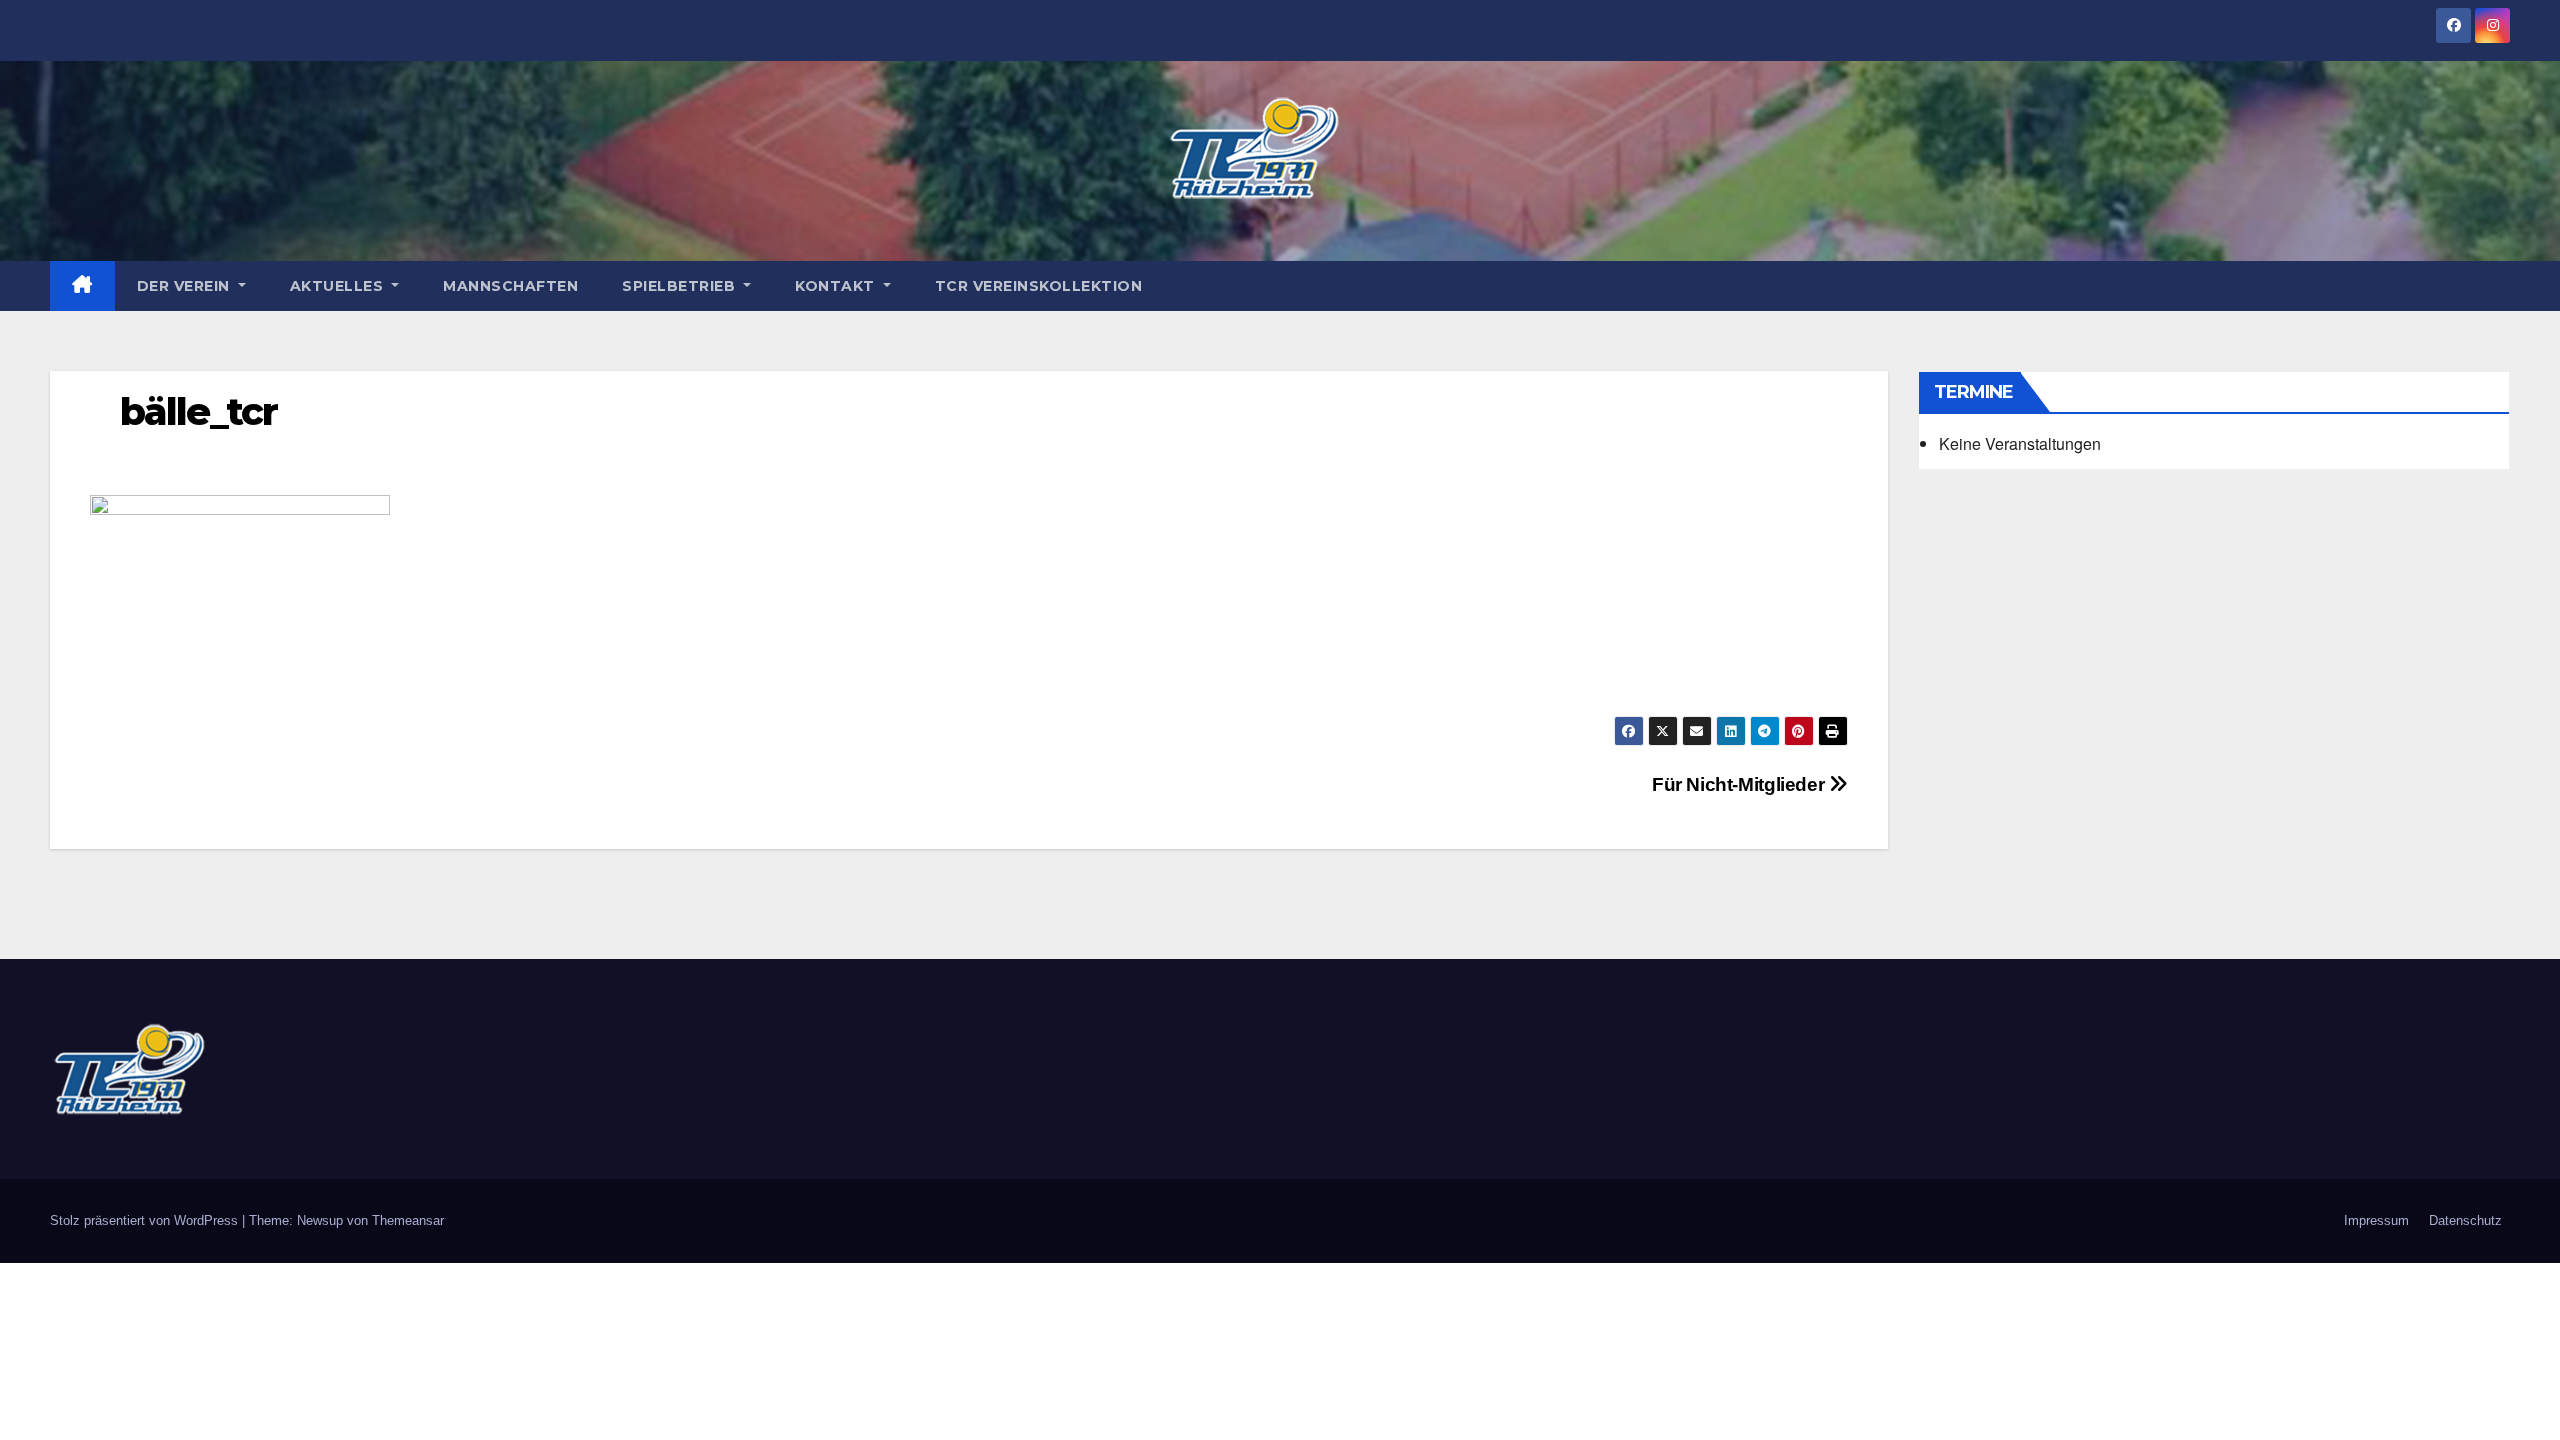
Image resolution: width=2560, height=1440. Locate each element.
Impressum (2376, 1220)
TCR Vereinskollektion (1039, 286)
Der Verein (186, 286)
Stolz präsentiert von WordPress (146, 1220)
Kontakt (837, 286)
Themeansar (408, 1220)
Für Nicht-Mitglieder (1740, 784)
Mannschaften (510, 286)
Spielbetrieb (681, 286)
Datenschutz (2465, 1220)
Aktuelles (339, 286)
